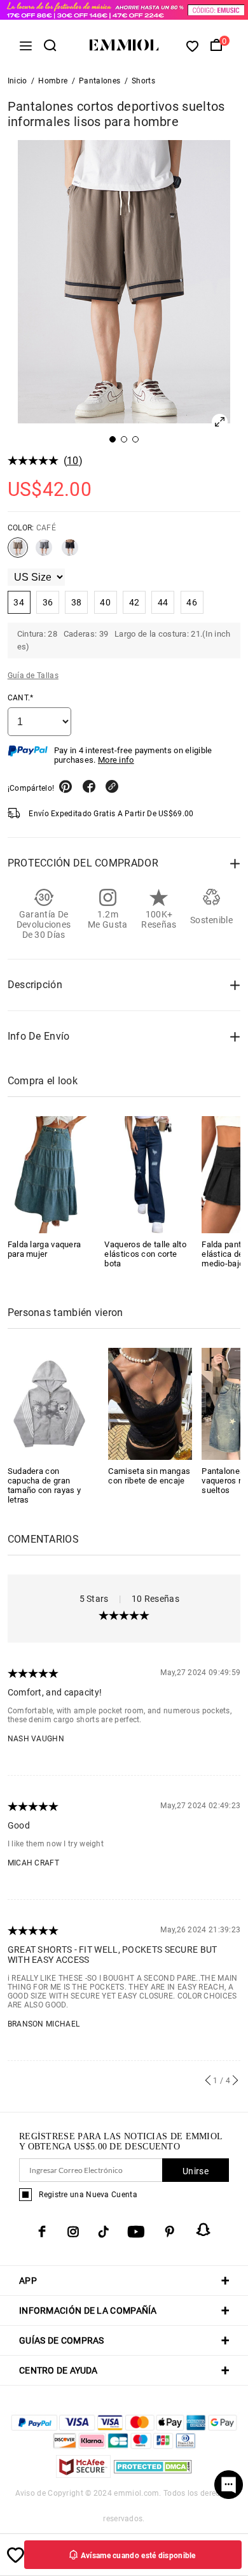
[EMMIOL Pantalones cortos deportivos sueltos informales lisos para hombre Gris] (44, 553)
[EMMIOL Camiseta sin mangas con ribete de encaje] (150, 1403)
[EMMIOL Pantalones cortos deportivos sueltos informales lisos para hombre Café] (18, 553)
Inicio (17, 81)
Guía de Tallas (33, 676)
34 (19, 602)
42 (134, 602)
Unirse (196, 2171)
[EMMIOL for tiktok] (103, 2232)
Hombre (53, 81)
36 (48, 602)
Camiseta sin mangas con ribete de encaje (149, 1476)
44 (163, 602)
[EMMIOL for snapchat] (203, 2230)
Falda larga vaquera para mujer (45, 1249)
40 (105, 602)
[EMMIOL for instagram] (73, 2232)
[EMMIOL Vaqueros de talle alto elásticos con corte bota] (148, 1175)
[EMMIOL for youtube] (136, 2232)
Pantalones (100, 81)
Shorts (143, 81)
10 (73, 461)
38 (77, 602)
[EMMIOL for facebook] (42, 2232)
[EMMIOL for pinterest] (170, 2232)
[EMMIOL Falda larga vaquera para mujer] (52, 1175)
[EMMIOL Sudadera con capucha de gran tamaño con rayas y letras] (50, 1403)
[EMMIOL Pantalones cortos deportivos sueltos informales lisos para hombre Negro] (70, 553)
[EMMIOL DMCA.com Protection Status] (153, 2474)
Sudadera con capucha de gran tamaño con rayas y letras (44, 1485)
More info (116, 760)
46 (192, 602)
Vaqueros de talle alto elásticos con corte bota (145, 1254)
